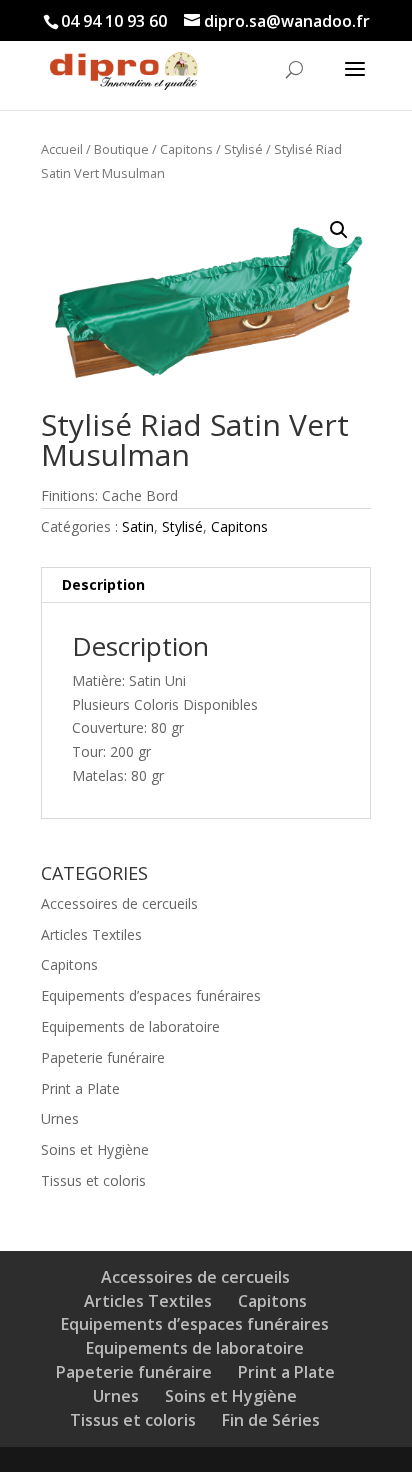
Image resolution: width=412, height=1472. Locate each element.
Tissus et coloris (93, 1180)
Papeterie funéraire (103, 1057)
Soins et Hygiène (95, 1149)
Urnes (60, 1118)
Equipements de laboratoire (130, 1026)
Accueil (62, 149)
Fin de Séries (271, 1420)
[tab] (206, 585)
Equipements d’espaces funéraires (151, 995)
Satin (138, 526)
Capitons (186, 149)
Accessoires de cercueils (119, 903)
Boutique (121, 149)
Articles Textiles (91, 934)
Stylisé (243, 149)
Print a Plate (80, 1088)
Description (103, 584)
